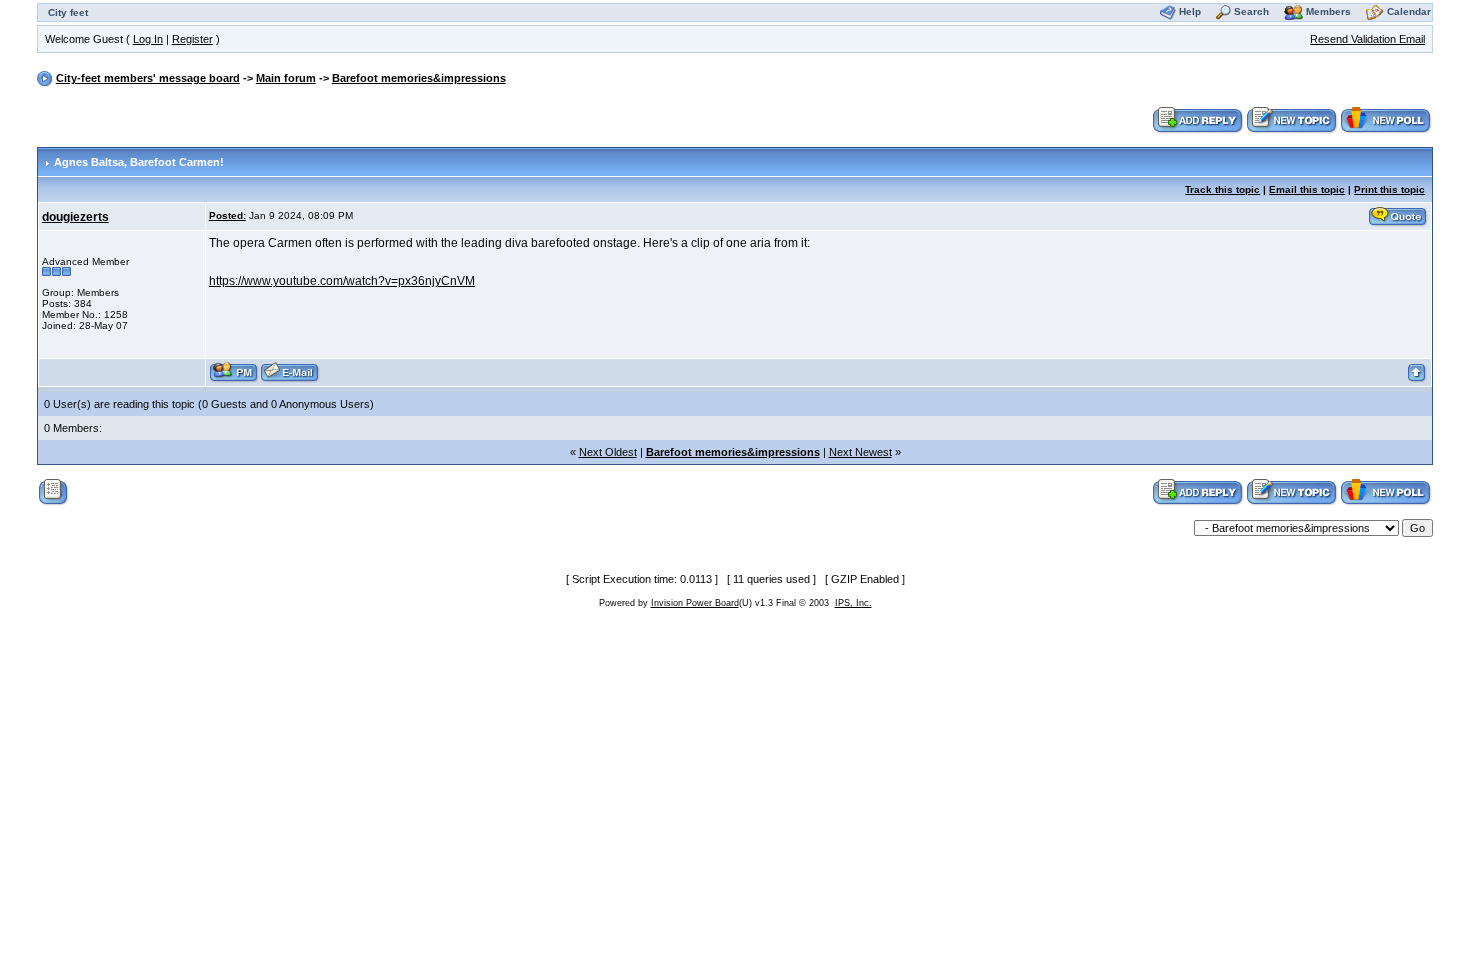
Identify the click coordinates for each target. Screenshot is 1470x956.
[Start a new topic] (1292, 119)
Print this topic (1389, 189)
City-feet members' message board (148, 78)
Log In (148, 39)
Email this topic (1307, 189)
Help (1190, 11)
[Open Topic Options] (53, 491)
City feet (68, 12)
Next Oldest (608, 452)
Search (1251, 11)
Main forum (286, 78)
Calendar (1409, 11)
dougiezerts (75, 217)
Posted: (227, 215)
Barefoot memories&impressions (419, 78)
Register (192, 39)
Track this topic (1222, 189)
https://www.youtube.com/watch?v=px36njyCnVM (342, 281)
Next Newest (860, 452)
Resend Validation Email (1367, 39)
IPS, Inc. (853, 603)
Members (1328, 11)
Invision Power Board (695, 603)
